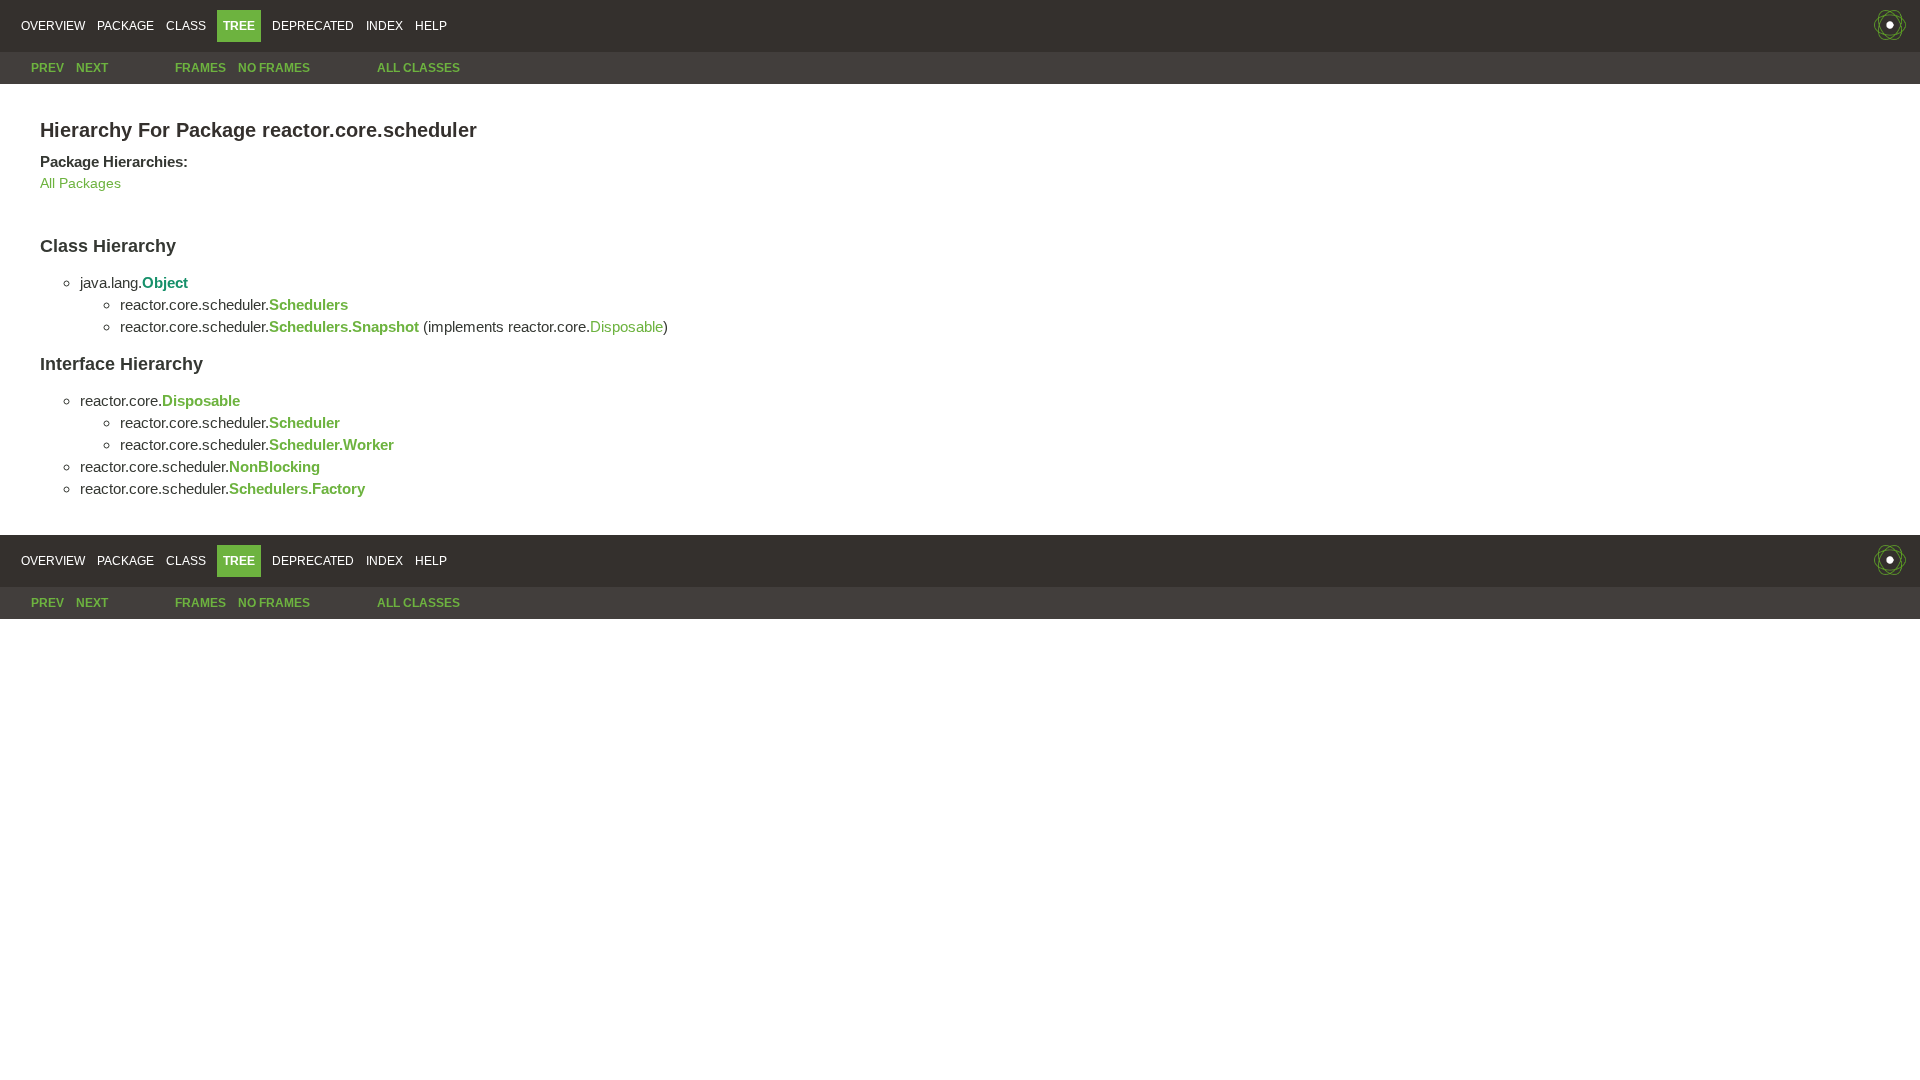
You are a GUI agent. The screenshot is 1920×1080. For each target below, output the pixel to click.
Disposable (626, 326)
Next (92, 68)
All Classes (418, 68)
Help (431, 26)
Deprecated (313, 26)
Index (384, 26)
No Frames (274, 68)
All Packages (80, 183)
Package (125, 26)
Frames (200, 68)
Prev (47, 68)
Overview (53, 26)
